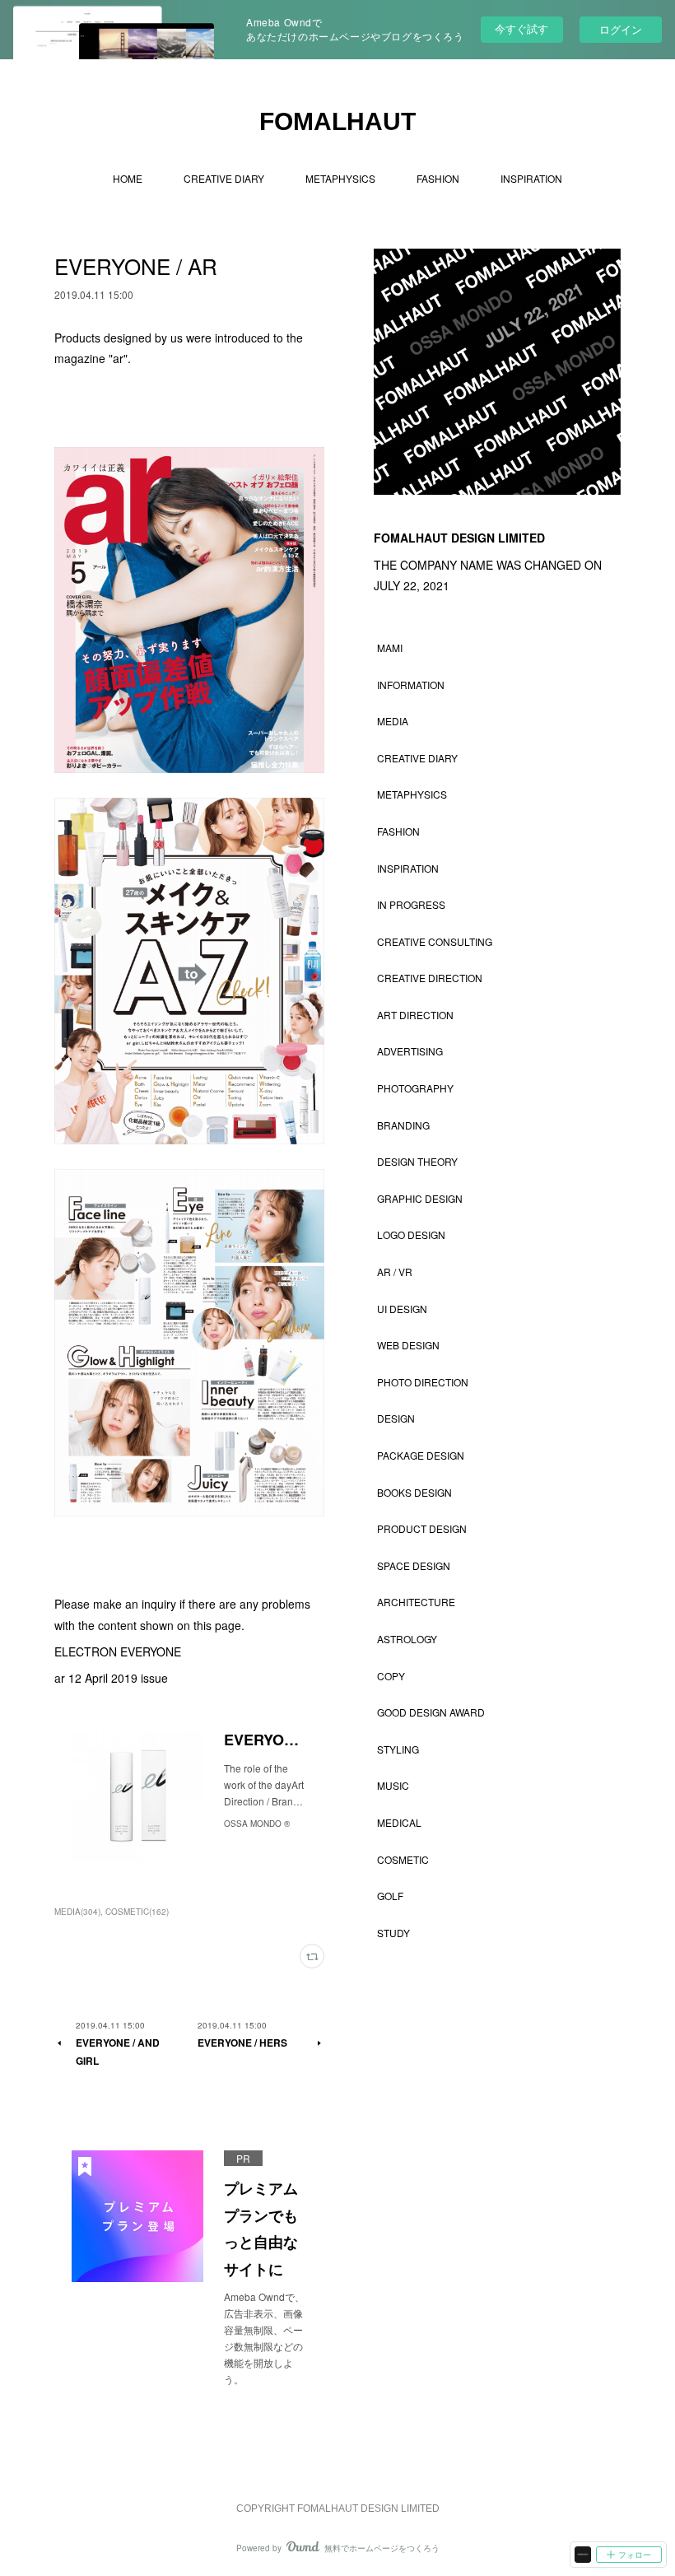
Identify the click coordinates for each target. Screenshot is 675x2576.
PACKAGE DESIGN (421, 1455)
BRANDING (403, 1125)
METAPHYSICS (340, 178)
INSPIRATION (531, 178)
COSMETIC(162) (137, 1912)
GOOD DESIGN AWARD (431, 1712)
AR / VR (395, 1272)
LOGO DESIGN (411, 1234)
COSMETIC (403, 1859)
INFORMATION (411, 685)
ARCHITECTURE (416, 1602)
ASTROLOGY (407, 1639)
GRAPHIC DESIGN (420, 1198)
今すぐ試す (521, 28)
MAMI (390, 647)
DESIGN (396, 1418)
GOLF (390, 1896)
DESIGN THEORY (417, 1161)
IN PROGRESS (411, 904)
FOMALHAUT (337, 121)
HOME (128, 178)
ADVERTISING (410, 1051)
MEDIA (393, 721)
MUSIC (393, 1785)
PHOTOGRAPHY (415, 1088)
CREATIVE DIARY (224, 178)
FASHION (438, 178)
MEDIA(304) (77, 1912)
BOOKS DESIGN (414, 1492)
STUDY (393, 1933)
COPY (391, 1676)
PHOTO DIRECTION (423, 1382)
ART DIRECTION (415, 1015)
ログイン (621, 29)
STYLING (398, 1749)
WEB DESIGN (408, 1345)
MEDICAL (399, 1822)
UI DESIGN (402, 1309)
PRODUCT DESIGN (422, 1528)
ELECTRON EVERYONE (118, 1651)
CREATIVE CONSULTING (435, 941)
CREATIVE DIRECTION (430, 978)
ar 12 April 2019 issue (111, 1678)
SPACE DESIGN (414, 1565)
